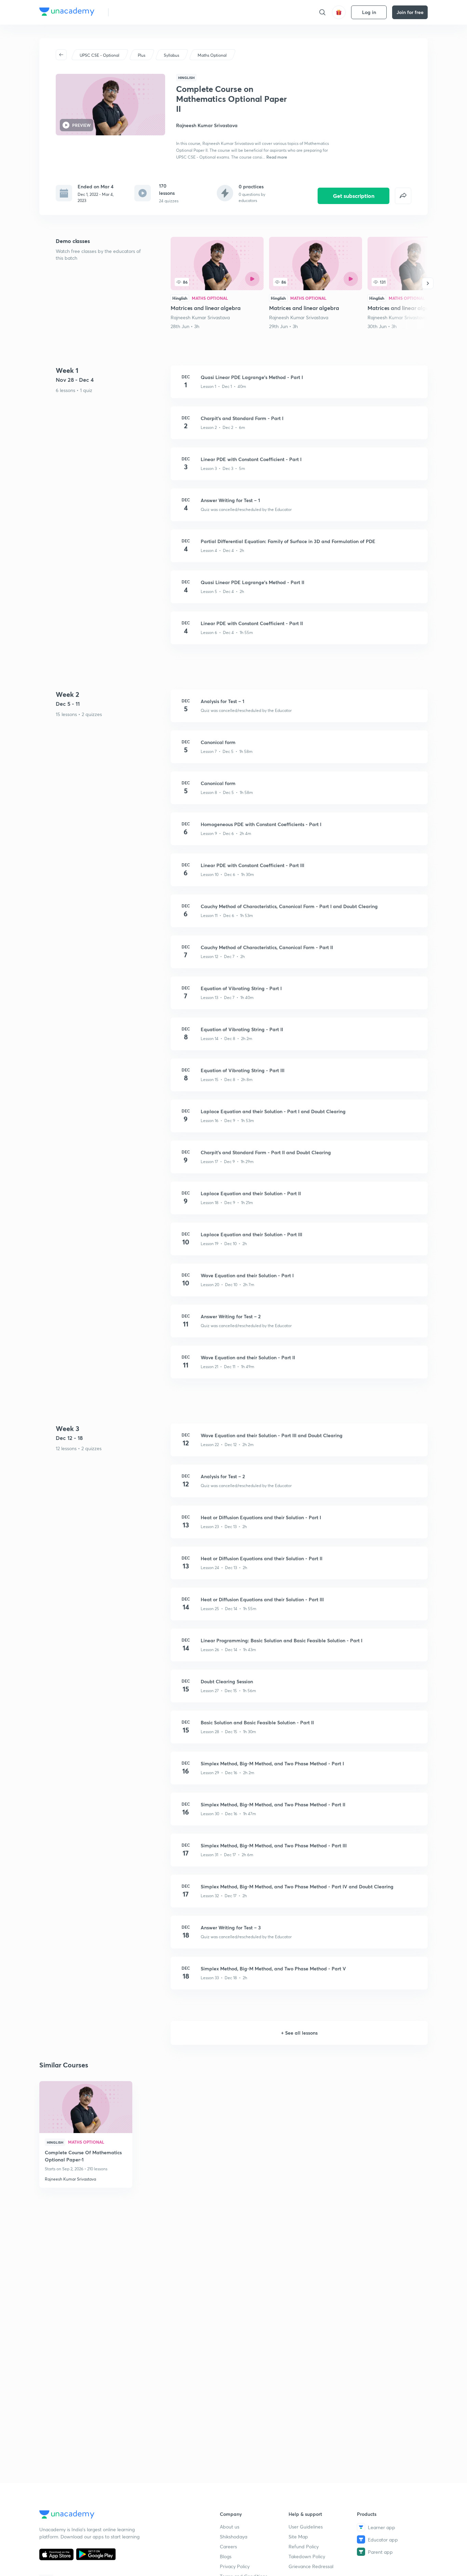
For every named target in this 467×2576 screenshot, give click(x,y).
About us (230, 2527)
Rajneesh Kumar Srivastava (200, 317)
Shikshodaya (233, 2537)
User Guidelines (306, 2527)
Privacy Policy (235, 2566)
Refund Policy (304, 2546)
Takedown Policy (307, 2556)
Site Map (298, 2537)
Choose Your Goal (144, 12)
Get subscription (354, 196)
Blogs (226, 2556)
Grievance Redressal (311, 2566)
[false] (403, 196)
